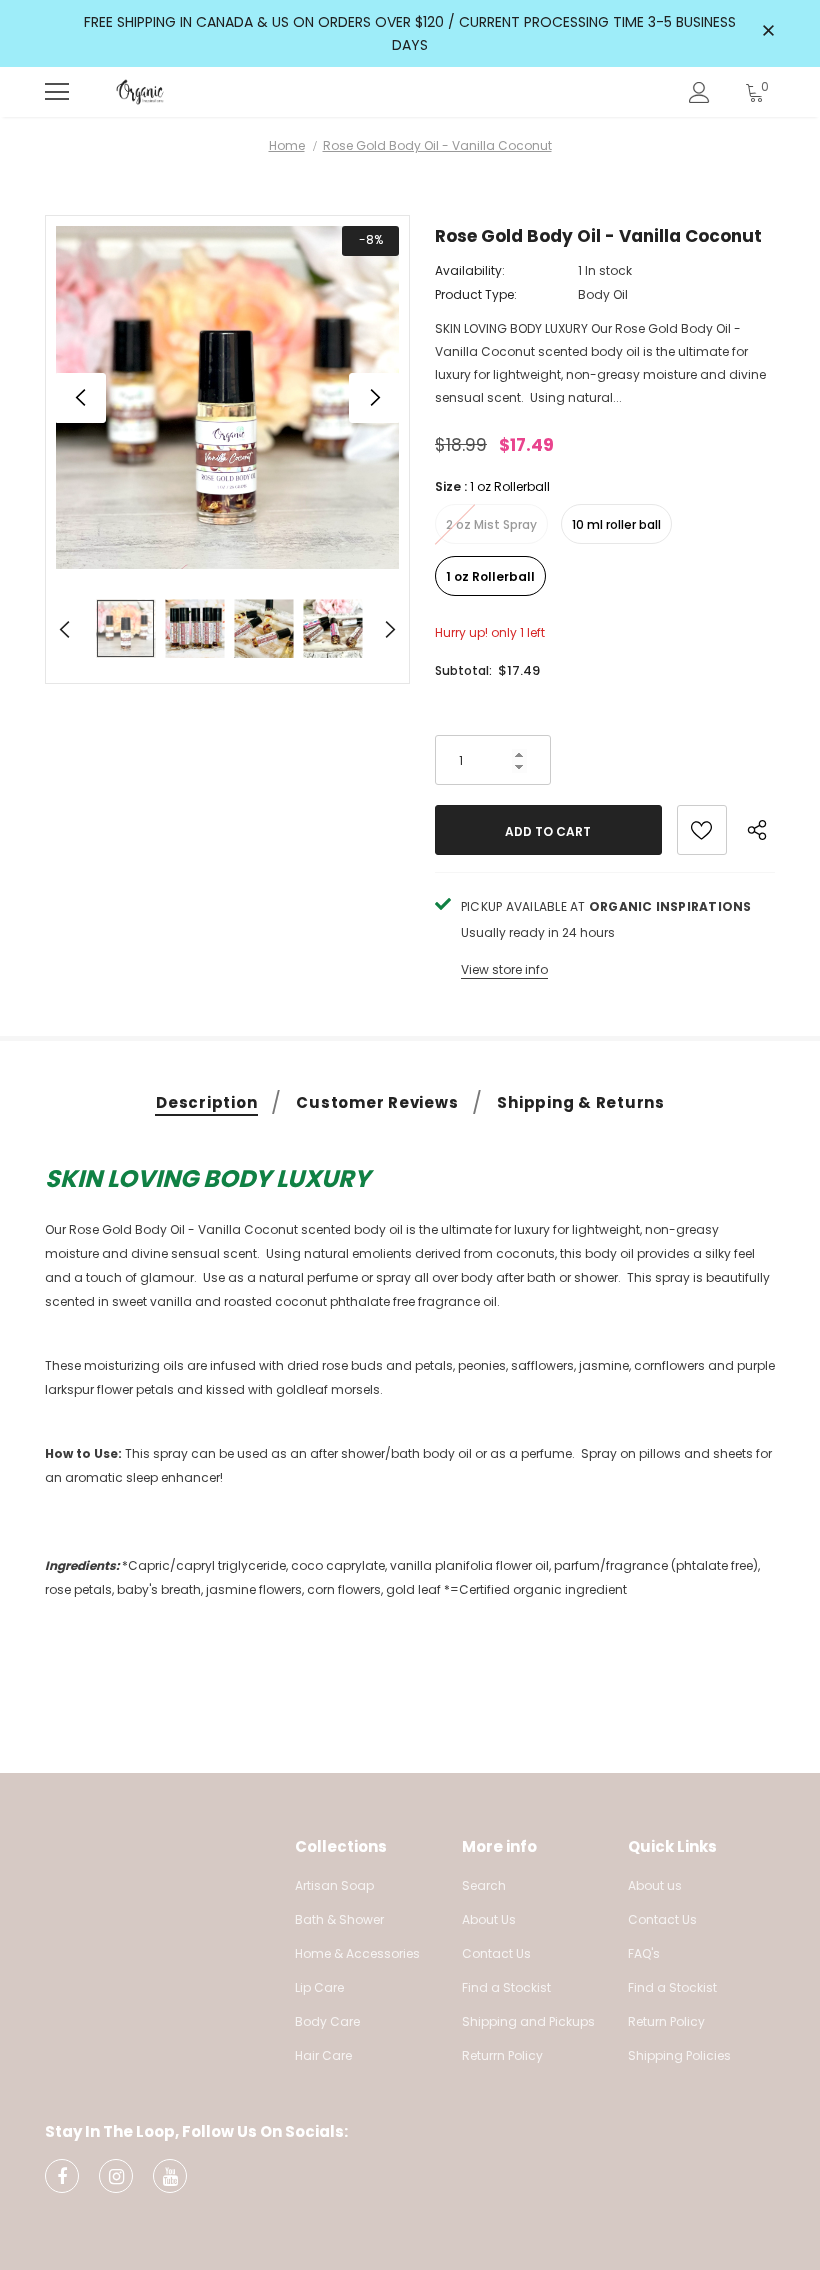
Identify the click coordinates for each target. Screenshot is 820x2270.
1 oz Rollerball (490, 576)
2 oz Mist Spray (491, 524)
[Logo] (140, 91)
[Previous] (81, 398)
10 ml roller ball (616, 524)
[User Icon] (699, 92)
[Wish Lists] (702, 830)
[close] (768, 32)
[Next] (374, 398)
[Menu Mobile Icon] (57, 92)
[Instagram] (116, 2176)
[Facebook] (62, 2176)
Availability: (470, 270)
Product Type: (476, 294)
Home (287, 145)
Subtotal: (463, 670)
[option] (227, 397)
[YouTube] (170, 2176)
